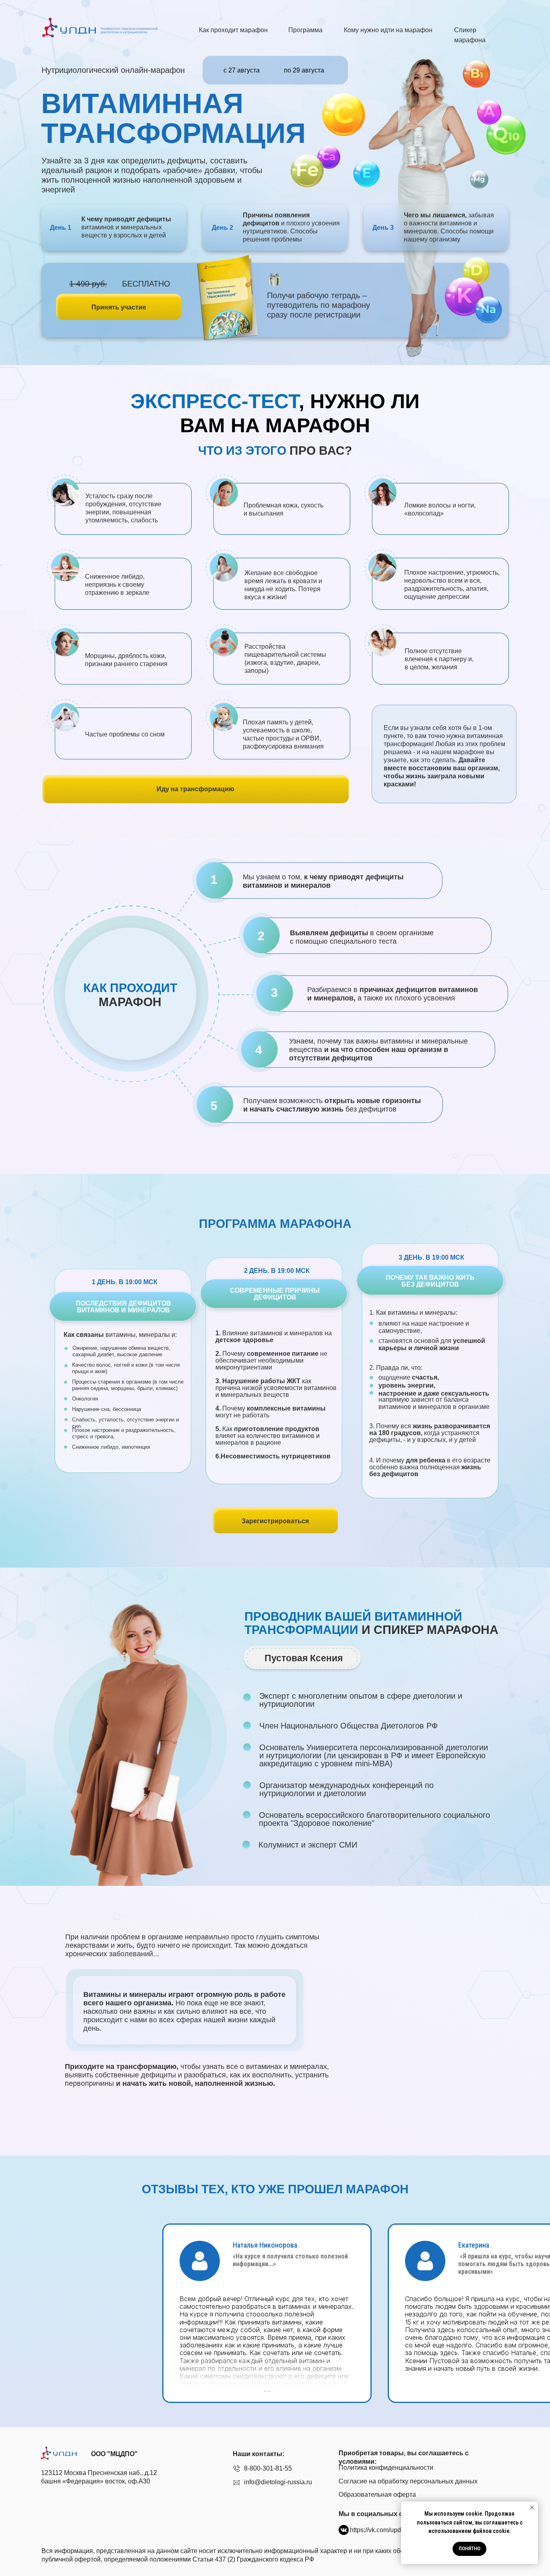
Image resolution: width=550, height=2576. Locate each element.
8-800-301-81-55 (268, 2468)
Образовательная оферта (377, 2495)
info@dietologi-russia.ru (278, 2482)
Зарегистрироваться (275, 1521)
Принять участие (119, 307)
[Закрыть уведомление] (532, 2508)
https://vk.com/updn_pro (384, 2530)
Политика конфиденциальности (386, 2468)
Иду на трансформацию (195, 789)
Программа (305, 30)
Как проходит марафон (233, 30)
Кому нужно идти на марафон (388, 30)
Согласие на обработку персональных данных (408, 2481)
